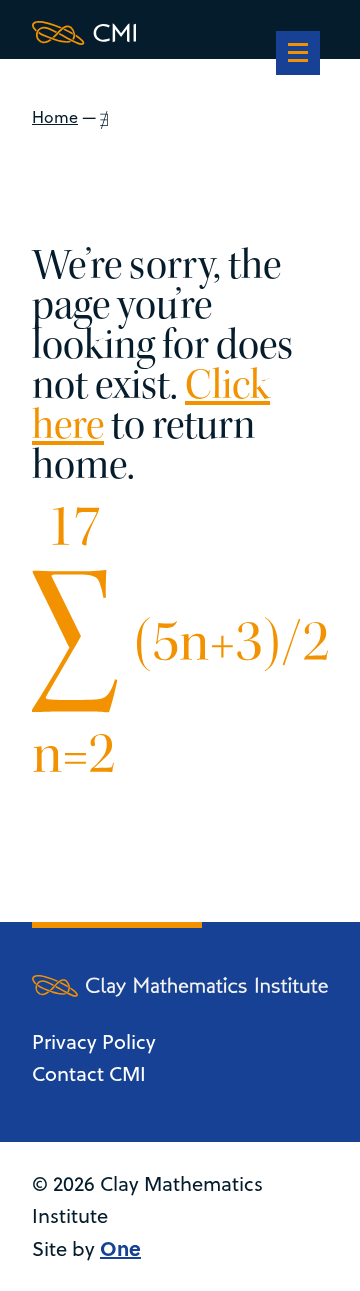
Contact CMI (89, 1073)
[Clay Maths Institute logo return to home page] (180, 33)
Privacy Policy (94, 1041)
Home (55, 117)
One (120, 1247)
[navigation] (298, 55)
